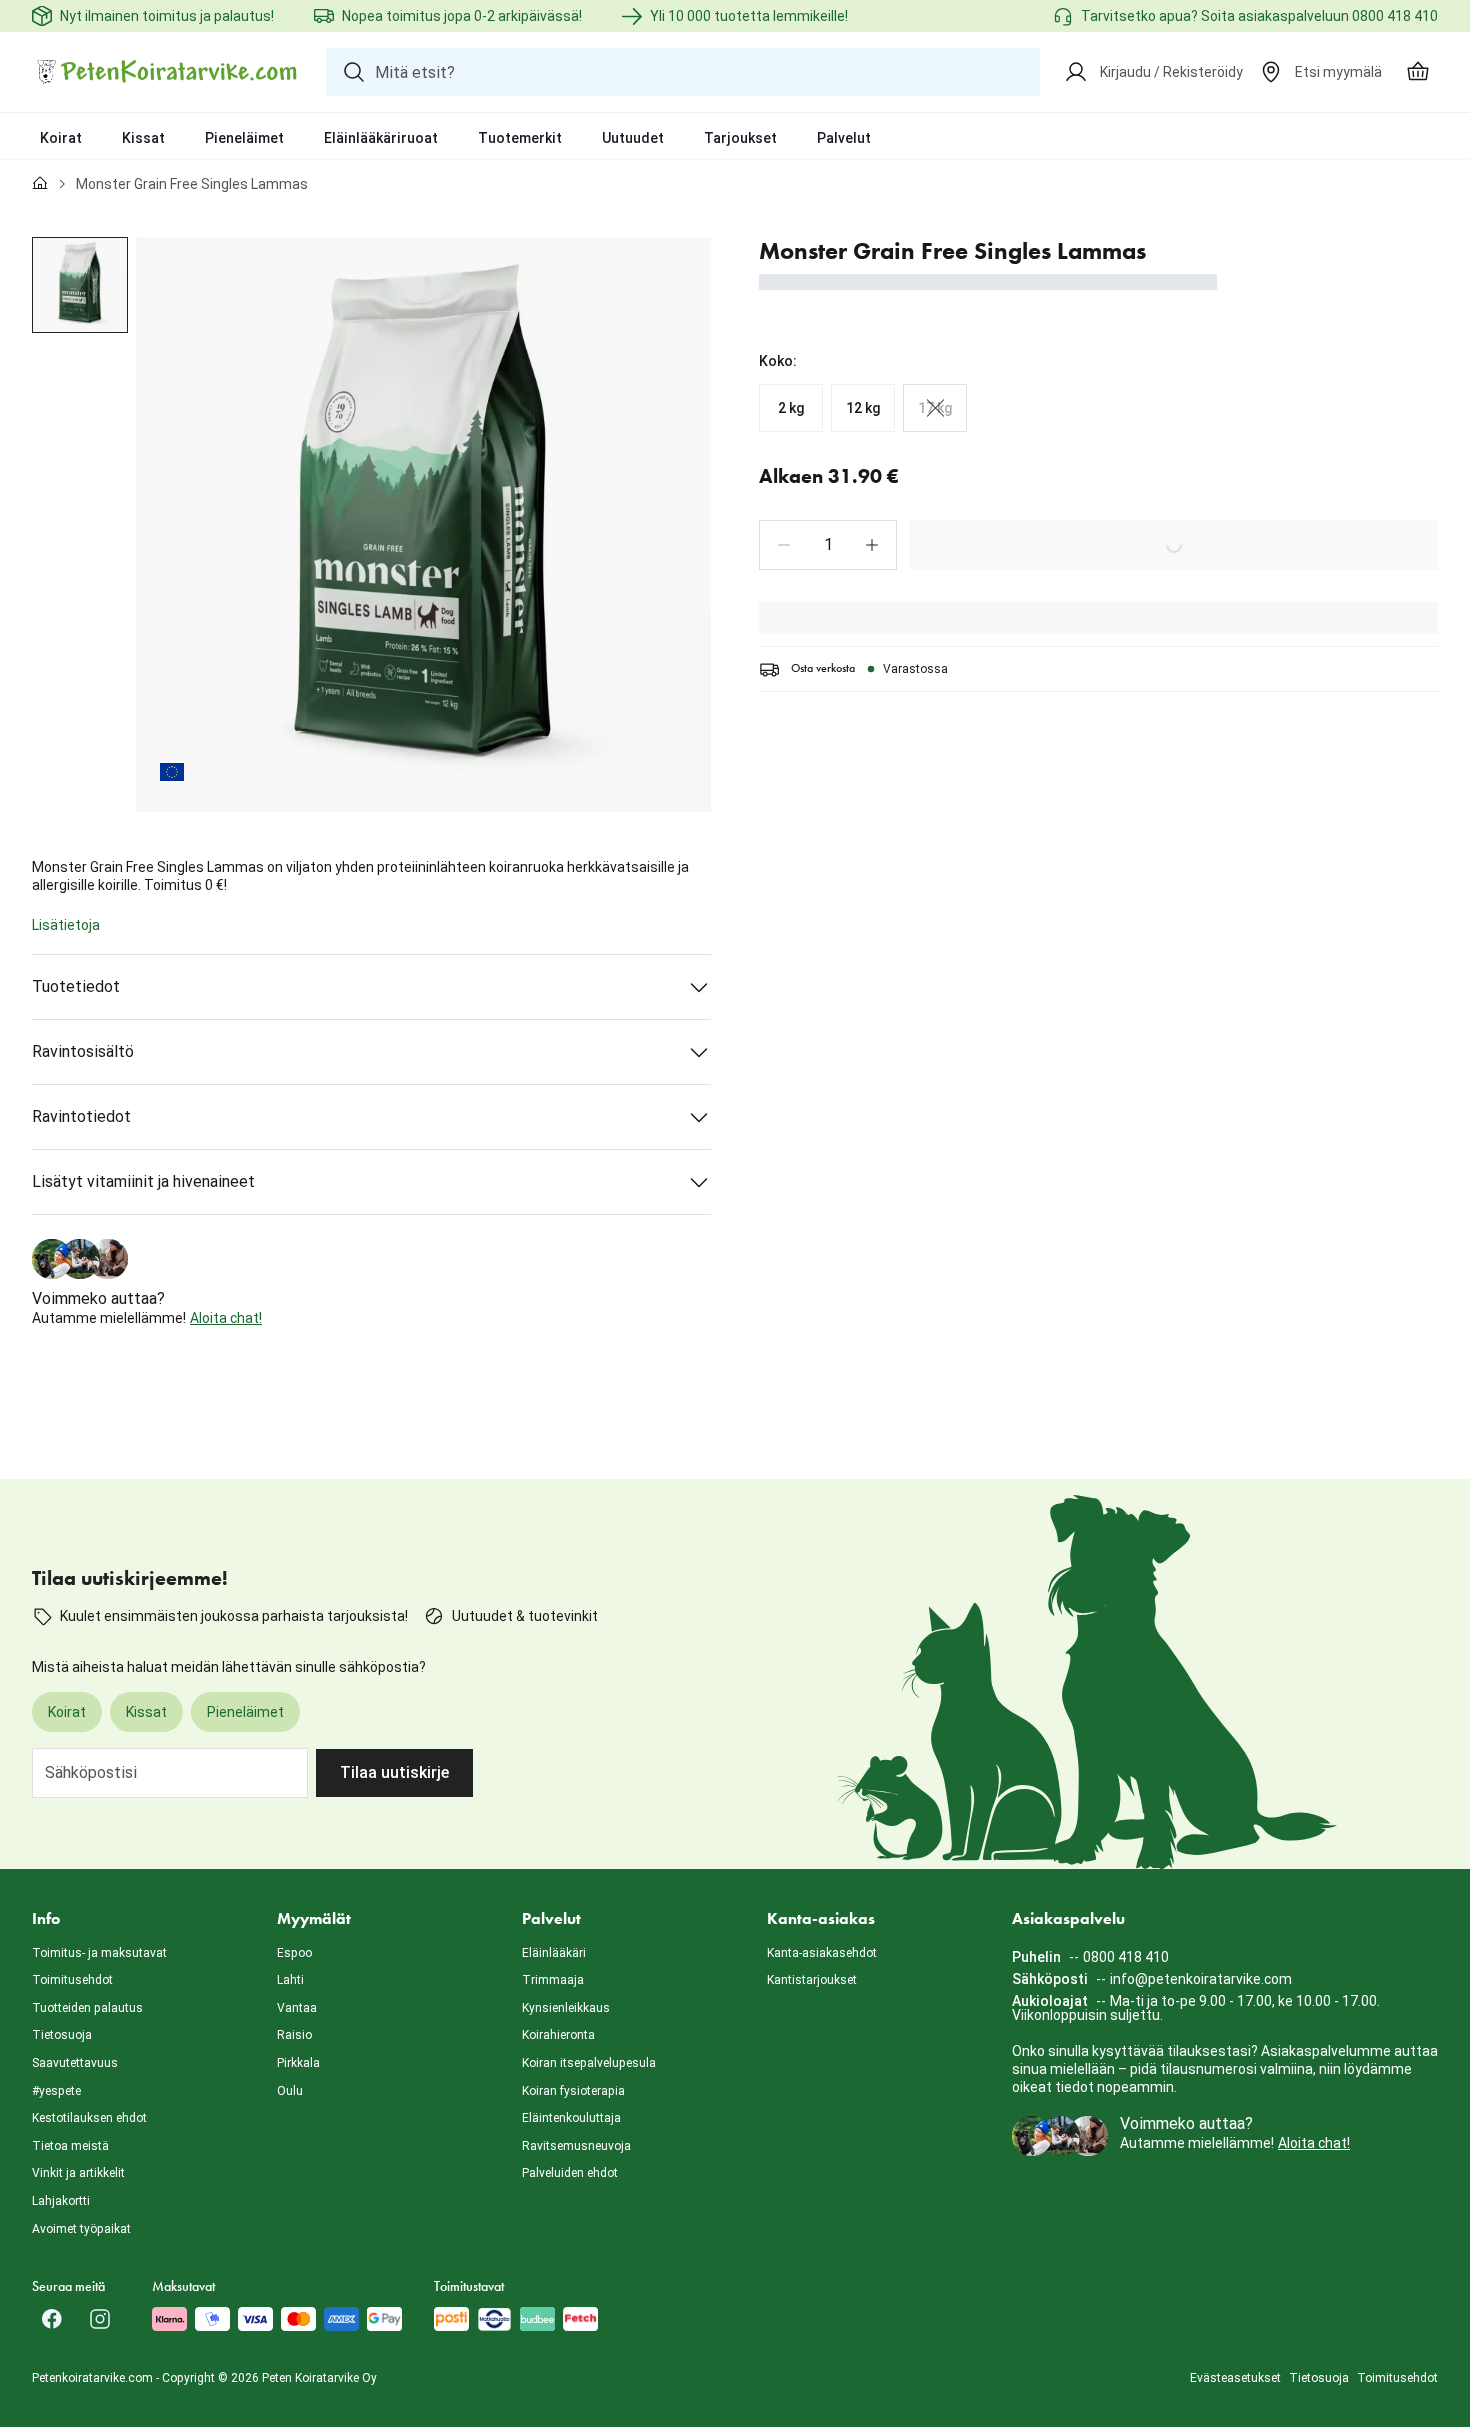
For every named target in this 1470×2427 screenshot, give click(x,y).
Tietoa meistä (70, 2146)
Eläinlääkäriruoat (381, 138)
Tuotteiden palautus (87, 2008)
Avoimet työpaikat (81, 2229)
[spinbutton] (828, 545)
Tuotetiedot (76, 986)
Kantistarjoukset (812, 1980)
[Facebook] (52, 2319)
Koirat (61, 138)
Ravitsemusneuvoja (576, 2146)
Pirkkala (298, 2063)
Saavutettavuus (75, 2063)
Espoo (294, 1953)
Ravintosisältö (83, 1051)
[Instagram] (100, 2319)
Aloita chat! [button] (226, 1318)
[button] (784, 545)
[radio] (791, 408)
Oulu (290, 2091)
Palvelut (844, 138)
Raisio (294, 2035)
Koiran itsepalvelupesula (589, 2063)
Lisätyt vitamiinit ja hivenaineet (143, 1181)
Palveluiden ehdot (570, 2173)
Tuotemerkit (520, 138)
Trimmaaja (553, 1980)
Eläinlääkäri (554, 1953)
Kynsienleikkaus (566, 2008)
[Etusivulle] (40, 184)
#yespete (56, 2091)
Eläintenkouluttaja (571, 2118)
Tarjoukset (740, 138)
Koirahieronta (558, 2035)
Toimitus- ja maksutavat (99, 1953)
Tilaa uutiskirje (394, 1772)
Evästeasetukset (1235, 2378)
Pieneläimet (244, 138)
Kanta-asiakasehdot (822, 1953)
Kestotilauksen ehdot (89, 2118)
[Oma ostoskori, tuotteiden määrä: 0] (1418, 72)
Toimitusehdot (72, 1980)
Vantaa (297, 2008)
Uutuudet (633, 138)
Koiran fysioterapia (573, 2091)
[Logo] (167, 72)
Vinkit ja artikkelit (78, 2173)
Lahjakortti (61, 2201)
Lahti (290, 1980)
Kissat (143, 138)
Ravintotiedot (81, 1116)
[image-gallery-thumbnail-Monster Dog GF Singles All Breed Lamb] (80, 285)
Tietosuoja (62, 2035)
